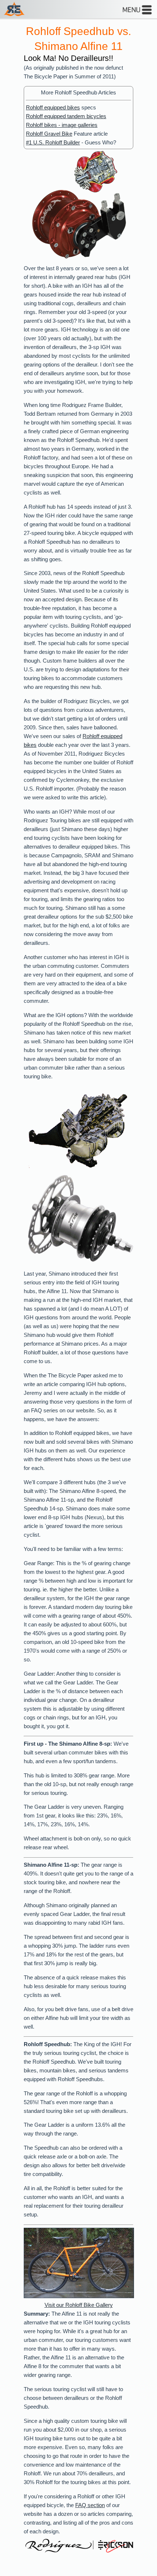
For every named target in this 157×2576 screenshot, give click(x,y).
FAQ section (90, 2505)
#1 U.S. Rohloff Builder (53, 143)
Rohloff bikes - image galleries (62, 125)
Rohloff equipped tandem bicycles (66, 116)
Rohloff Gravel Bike (49, 134)
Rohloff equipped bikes (53, 108)
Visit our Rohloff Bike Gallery (79, 2305)
